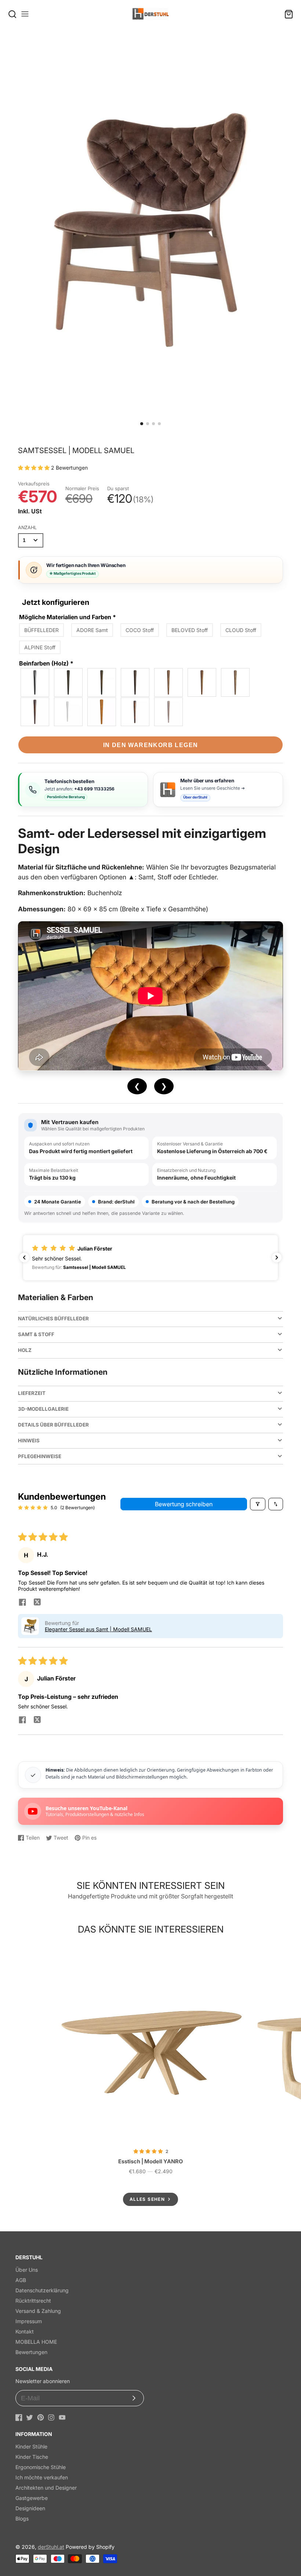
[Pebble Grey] (169, 712)
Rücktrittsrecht (33, 2301)
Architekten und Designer (46, 2488)
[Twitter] (30, 2417)
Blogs (22, 2518)
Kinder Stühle (31, 2446)
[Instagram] (51, 2417)
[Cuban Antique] (135, 682)
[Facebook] (19, 2417)
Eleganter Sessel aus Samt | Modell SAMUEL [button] (98, 1629)
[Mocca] (102, 682)
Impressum (29, 2321)
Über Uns (27, 2270)
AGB (21, 2280)
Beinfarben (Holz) (46, 663)
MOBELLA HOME (36, 2342)
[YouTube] (62, 2417)
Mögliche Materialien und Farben (68, 617)
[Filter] (258, 1504)
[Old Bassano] (169, 682)
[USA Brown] (135, 712)
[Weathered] (236, 682)
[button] (142, 424)
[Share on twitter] (37, 1603)
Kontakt (25, 2331)
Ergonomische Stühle (41, 2467)
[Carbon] (69, 682)
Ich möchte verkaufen (42, 2477)
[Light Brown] (202, 682)
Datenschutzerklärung (42, 2290)
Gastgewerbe (32, 2498)
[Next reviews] (277, 1257)
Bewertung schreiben (184, 1504)
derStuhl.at (51, 2547)
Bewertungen (31, 2352)
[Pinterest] (41, 2417)
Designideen (30, 2508)
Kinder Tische (32, 2457)
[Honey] (102, 712)
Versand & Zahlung (38, 2311)
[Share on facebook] (22, 1603)
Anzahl (27, 528)
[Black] (35, 682)
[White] (69, 712)
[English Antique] (35, 712)
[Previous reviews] (24, 1257)
